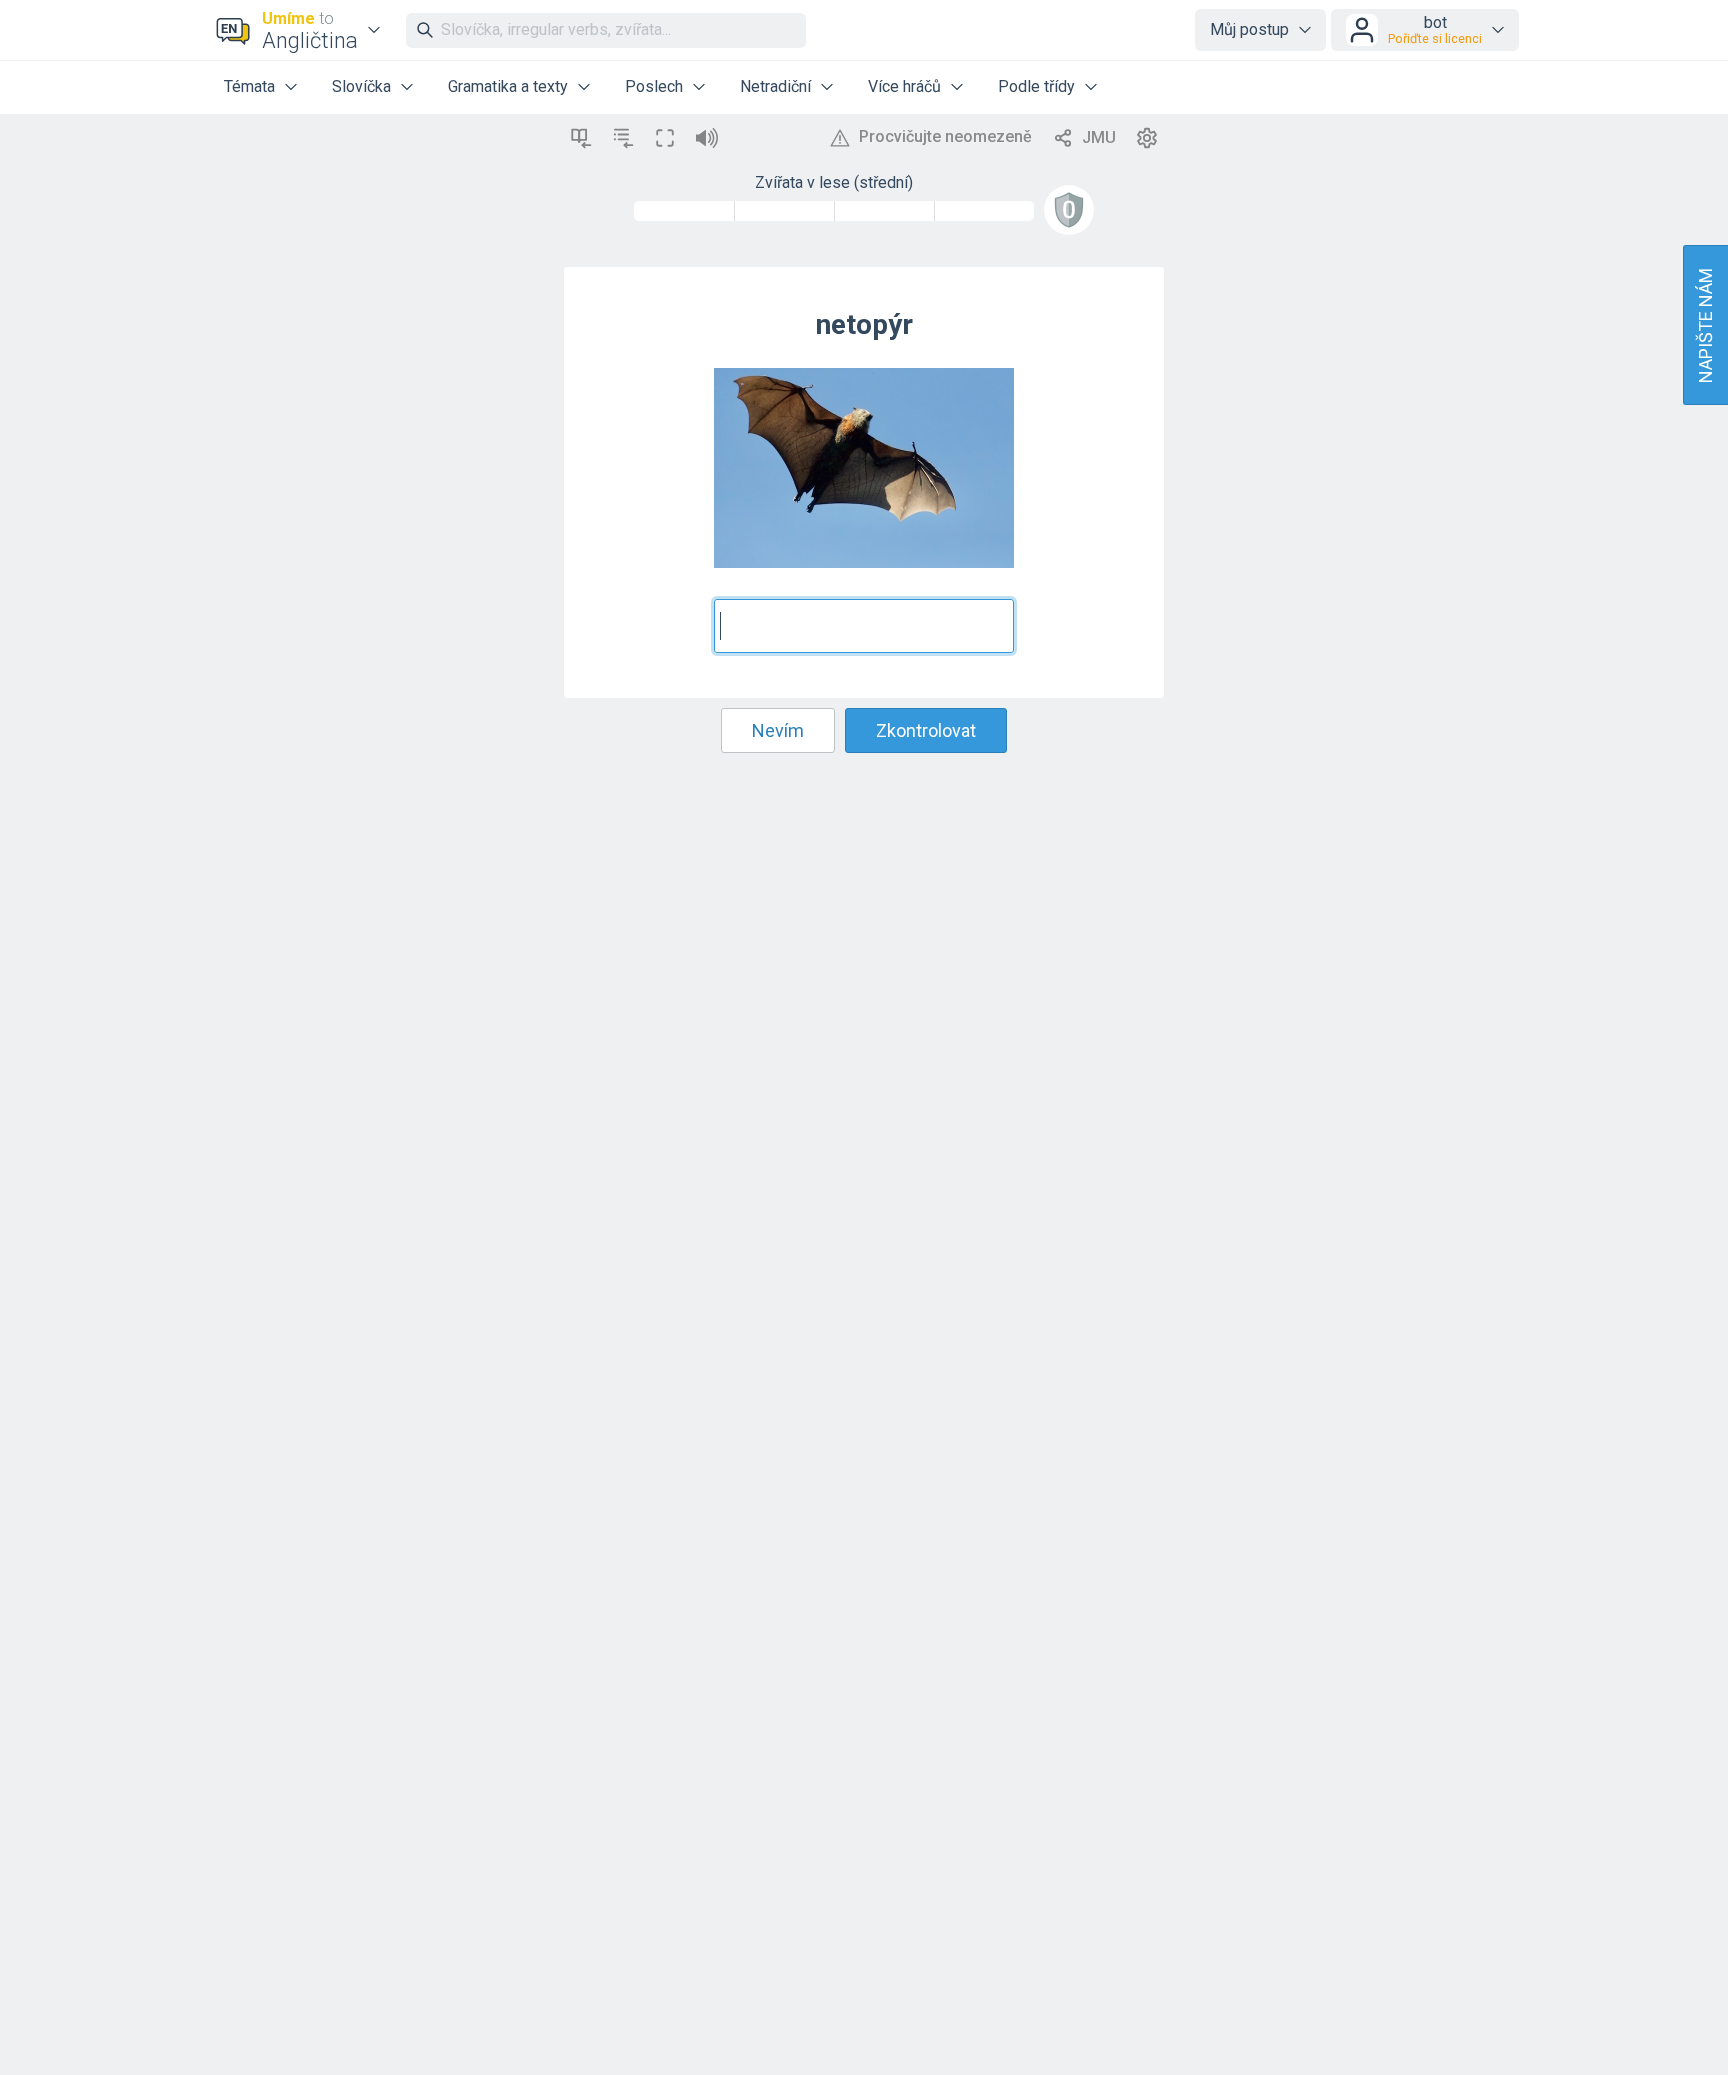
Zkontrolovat (926, 730)
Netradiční (775, 86)
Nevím (778, 730)
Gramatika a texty (508, 86)
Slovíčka (361, 86)
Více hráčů (904, 86)
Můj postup (1249, 29)
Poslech (654, 86)
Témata (249, 86)
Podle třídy (1036, 86)
